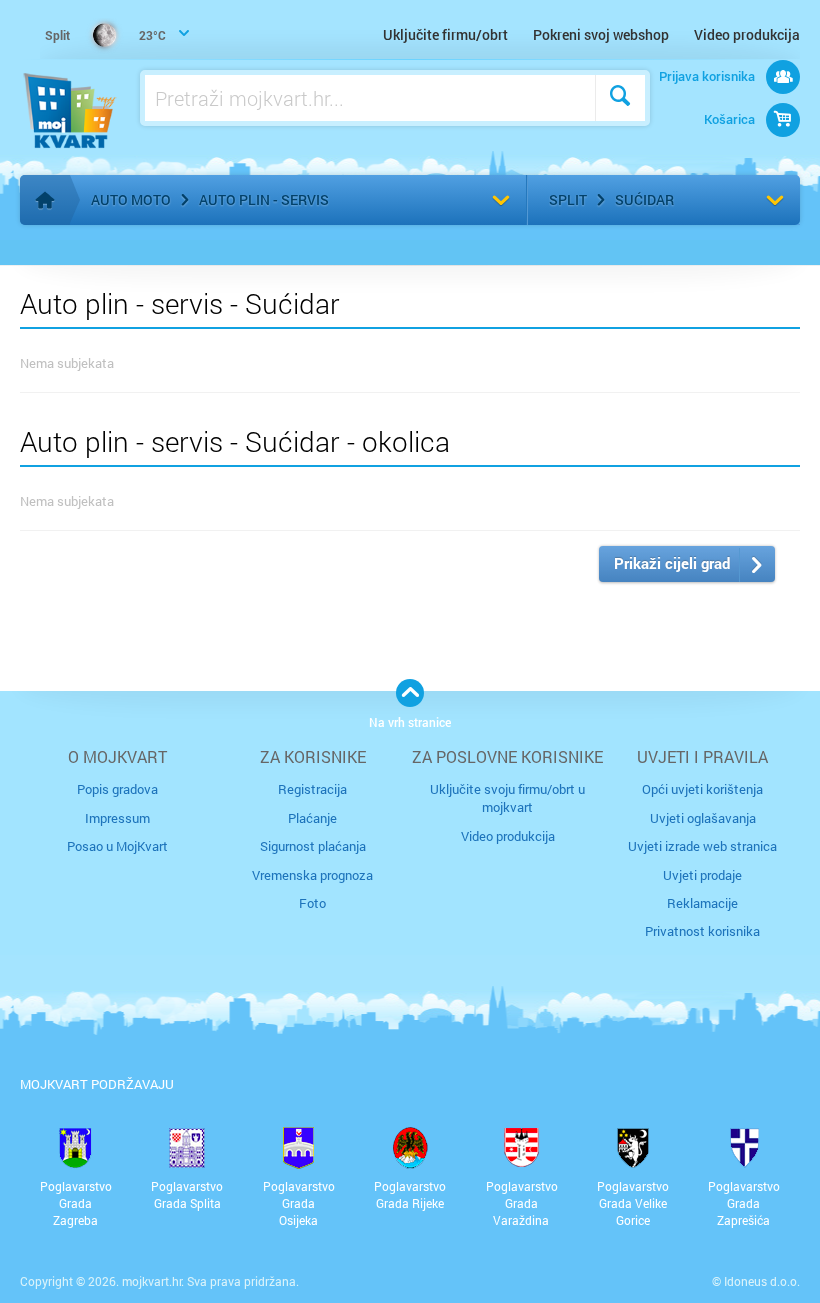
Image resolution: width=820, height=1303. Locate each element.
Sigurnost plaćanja (313, 846)
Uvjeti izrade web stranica (702, 846)
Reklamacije (702, 903)
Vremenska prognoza (312, 875)
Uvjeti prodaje (702, 875)
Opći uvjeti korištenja (702, 789)
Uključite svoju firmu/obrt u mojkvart (507, 798)
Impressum (117, 818)
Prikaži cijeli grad (672, 563)
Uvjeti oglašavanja (703, 818)
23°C (105, 35)
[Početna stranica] (45, 200)
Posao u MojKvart (117, 846)
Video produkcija (747, 34)
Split (568, 199)
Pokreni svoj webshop (601, 34)
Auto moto (131, 199)
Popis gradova (117, 789)
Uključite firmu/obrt (445, 34)
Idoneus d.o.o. (762, 1281)
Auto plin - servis (264, 199)
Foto (312, 903)
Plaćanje (312, 818)
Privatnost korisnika (702, 931)
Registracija (312, 789)
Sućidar (644, 199)
